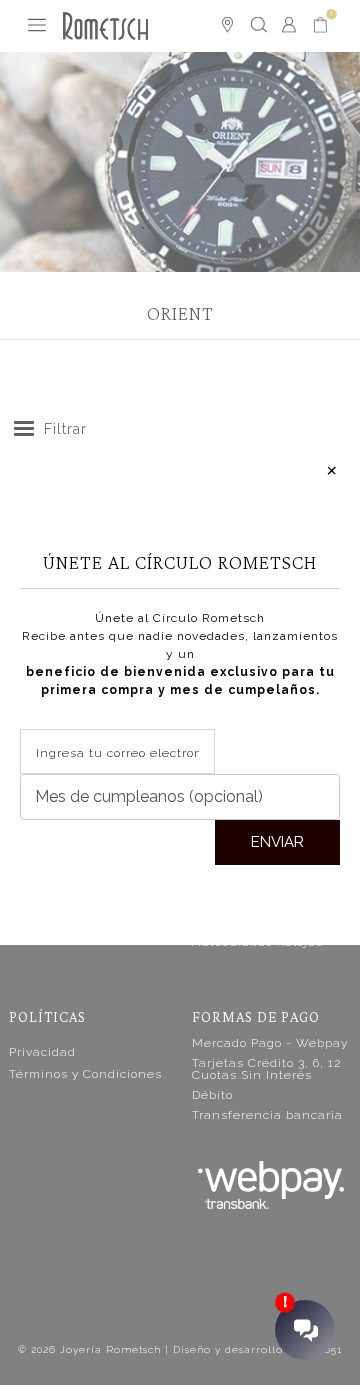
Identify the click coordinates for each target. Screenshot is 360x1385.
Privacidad (42, 1052)
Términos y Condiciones (85, 1074)
